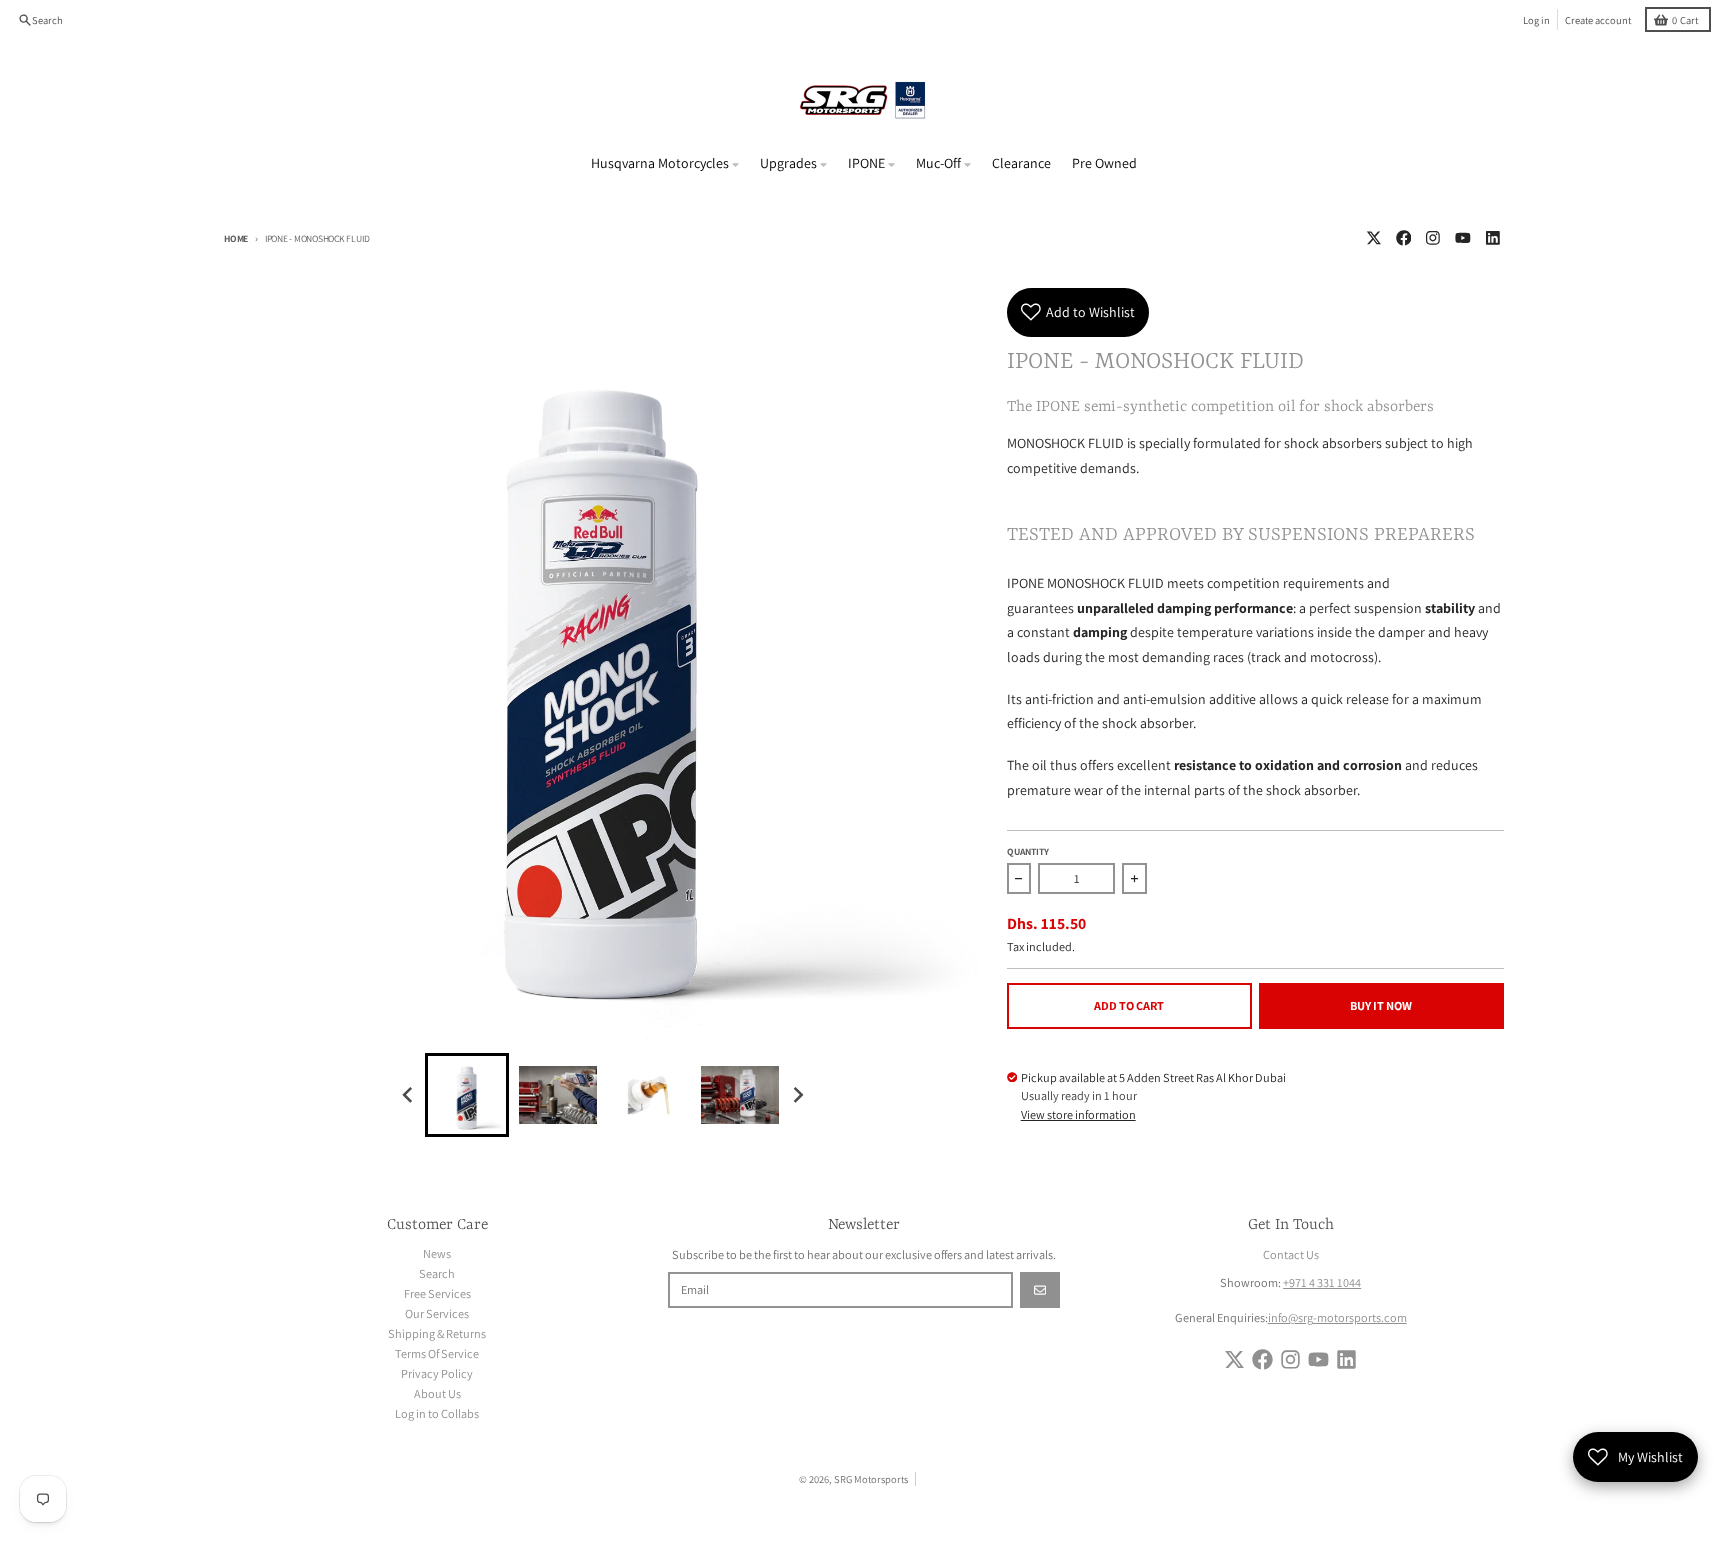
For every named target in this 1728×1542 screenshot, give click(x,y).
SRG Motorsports (871, 1479)
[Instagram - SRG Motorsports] (1433, 238)
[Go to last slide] (409, 1094)
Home (236, 238)
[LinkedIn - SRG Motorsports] (1492, 238)
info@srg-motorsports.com (1337, 1317)
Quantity (1028, 851)
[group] (467, 1095)
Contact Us (1291, 1254)
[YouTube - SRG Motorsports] (1463, 238)
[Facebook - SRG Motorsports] (1403, 238)
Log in (1536, 20)
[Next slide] (797, 1094)
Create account (1598, 20)
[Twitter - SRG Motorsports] (1373, 238)
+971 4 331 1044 (1322, 1282)
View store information (1078, 1114)
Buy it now (1381, 1005)
